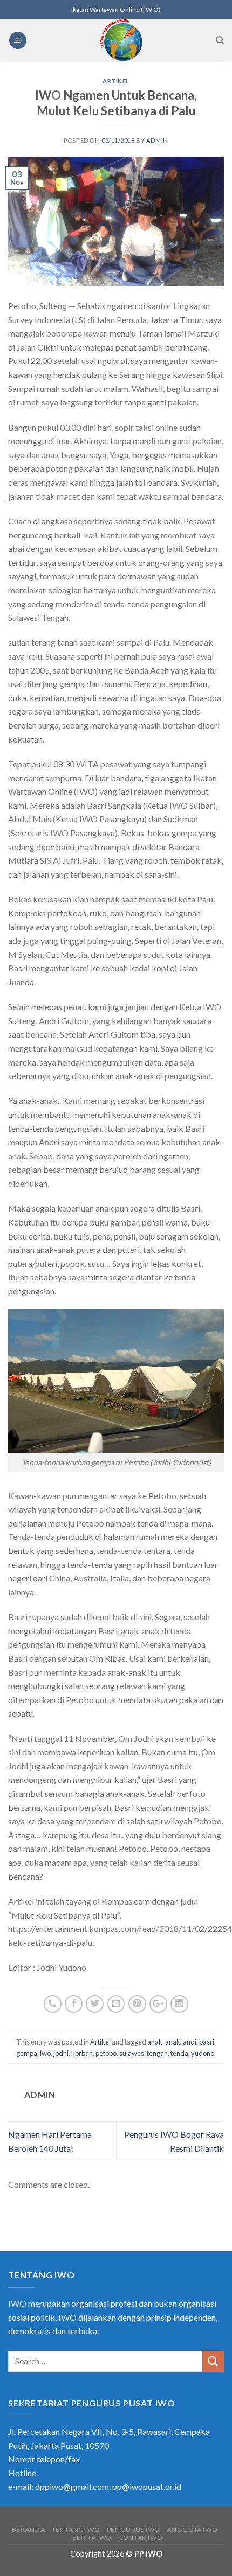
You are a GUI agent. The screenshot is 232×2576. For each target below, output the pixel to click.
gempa (27, 2053)
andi (190, 2042)
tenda (179, 2053)
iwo (45, 2053)
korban (82, 2053)
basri (207, 2042)
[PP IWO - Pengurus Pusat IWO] (121, 40)
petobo (106, 2053)
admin (157, 140)
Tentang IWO (76, 2529)
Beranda (28, 2529)
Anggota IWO (192, 2529)
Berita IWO (92, 2537)
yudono (203, 2053)
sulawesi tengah (144, 2053)
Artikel (116, 81)
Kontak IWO (140, 2537)
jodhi (61, 2053)
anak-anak (164, 2042)
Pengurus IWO (134, 2529)
